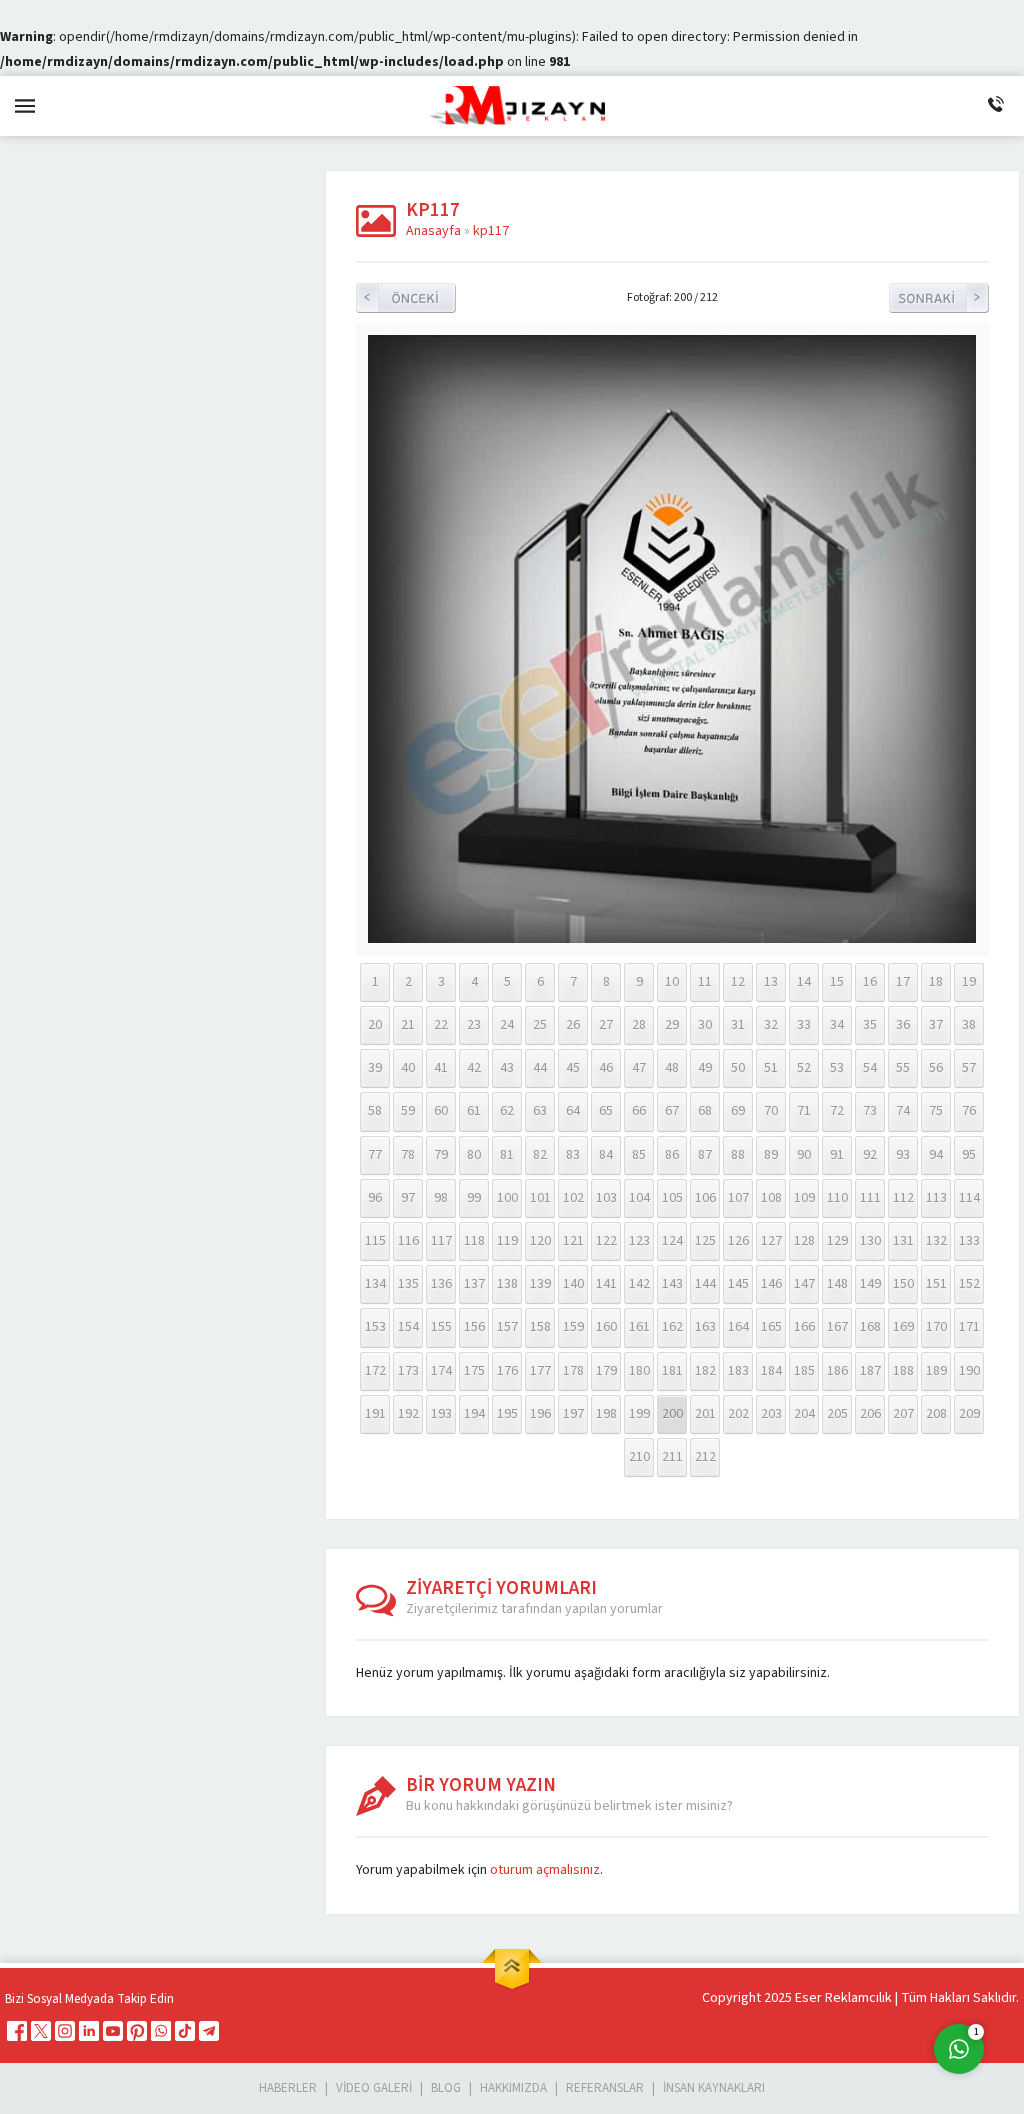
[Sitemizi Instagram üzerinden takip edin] (65, 2031)
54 (870, 1068)
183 (738, 1371)
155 (441, 1327)
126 (738, 1241)
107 (738, 1198)
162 (672, 1327)
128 (804, 1241)
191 (375, 1414)
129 (837, 1241)
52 (804, 1068)
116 (408, 1241)
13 (771, 982)
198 (606, 1414)
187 (870, 1371)
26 (573, 1025)
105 (672, 1198)
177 (540, 1371)
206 (870, 1414)
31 (738, 1025)
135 (408, 1284)
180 (639, 1371)
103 (606, 1198)
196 (540, 1414)
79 (441, 1155)
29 (672, 1025)
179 (606, 1371)
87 (705, 1155)
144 (705, 1284)
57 (969, 1068)
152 (969, 1284)
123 (639, 1241)
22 (441, 1025)
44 (540, 1068)
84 (606, 1155)
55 (903, 1068)
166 (804, 1327)
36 (903, 1025)
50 (738, 1068)
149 (870, 1284)
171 (969, 1327)
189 (936, 1371)
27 (606, 1025)
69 (738, 1111)
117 (441, 1241)
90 (804, 1155)
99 (474, 1198)
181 (672, 1371)
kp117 (491, 231)
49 (705, 1068)
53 (837, 1068)
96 (375, 1198)
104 (639, 1198)
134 (375, 1284)
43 (507, 1068)
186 (837, 1371)
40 (408, 1068)
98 (441, 1198)
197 (573, 1414)
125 (705, 1241)
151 (936, 1284)
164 (738, 1327)
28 (639, 1025)
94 (936, 1155)
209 (969, 1414)
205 (837, 1414)
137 (474, 1284)
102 (573, 1198)
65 (606, 1111)
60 (441, 1111)
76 (969, 1111)
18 (936, 982)
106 (705, 1198)
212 (705, 1457)
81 (507, 1155)
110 (837, 1198)
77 (375, 1155)
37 (936, 1025)
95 (969, 1155)
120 (540, 1241)
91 (837, 1155)
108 (771, 1198)
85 (639, 1155)
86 (672, 1155)
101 (540, 1198)
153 (375, 1327)
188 (903, 1371)
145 (738, 1284)
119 (507, 1241)
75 (936, 1111)
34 (837, 1025)
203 (771, 1414)
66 (639, 1111)
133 (969, 1241)
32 (771, 1025)
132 (936, 1241)
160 (606, 1327)
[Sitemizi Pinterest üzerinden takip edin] (137, 2031)
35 (870, 1025)
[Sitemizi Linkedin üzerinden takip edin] (89, 2031)
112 (903, 1198)
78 (408, 1155)
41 (441, 1068)
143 (672, 1284)
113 (936, 1198)
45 (573, 1068)
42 (474, 1068)
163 (705, 1327)
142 (639, 1284)
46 (606, 1068)
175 (474, 1371)
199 (639, 1414)
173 (408, 1371)
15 (837, 982)
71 (804, 1111)
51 (771, 1068)
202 (738, 1414)
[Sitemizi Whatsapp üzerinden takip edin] (161, 2031)
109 (804, 1198)
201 (705, 1414)
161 (639, 1327)
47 (639, 1068)
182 (705, 1371)
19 (969, 982)
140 (573, 1284)
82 (540, 1155)
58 (375, 1111)
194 (474, 1414)
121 (573, 1241)
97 (408, 1198)
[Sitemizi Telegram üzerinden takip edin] (209, 2031)
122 (606, 1241)
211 (672, 1457)
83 (573, 1155)
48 (672, 1068)
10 (672, 982)
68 (705, 1111)
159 (573, 1327)
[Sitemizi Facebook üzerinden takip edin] (17, 2031)
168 (870, 1327)
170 (936, 1327)
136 (441, 1284)
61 (474, 1111)
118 (474, 1241)
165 (771, 1327)
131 (903, 1241)
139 (540, 1284)
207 (903, 1414)
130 (870, 1241)
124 (672, 1241)
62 (507, 1111)
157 (507, 1327)
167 (837, 1327)
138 (507, 1284)
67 (672, 1111)
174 (441, 1371)
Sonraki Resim (939, 298)
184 (771, 1371)
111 (870, 1198)
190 (969, 1371)
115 (375, 1241)
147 (804, 1284)
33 (804, 1025)
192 (408, 1414)
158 (540, 1327)
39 (375, 1068)
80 (474, 1155)
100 (507, 1198)
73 (870, 1111)
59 (408, 1111)
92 (870, 1155)
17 (903, 982)
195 (507, 1414)
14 (804, 982)
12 (738, 982)
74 (903, 1111)
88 (738, 1155)
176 (507, 1371)
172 (375, 1371)
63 (540, 1111)
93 (903, 1155)
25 (540, 1025)
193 (441, 1414)
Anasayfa (433, 231)
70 (771, 1111)
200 (672, 1414)
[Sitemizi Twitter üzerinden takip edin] (41, 2031)
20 (375, 1025)
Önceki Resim (406, 298)
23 (474, 1025)
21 (408, 1025)
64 (573, 1111)
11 (705, 982)
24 (507, 1025)
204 (804, 1414)
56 (936, 1068)
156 (474, 1327)
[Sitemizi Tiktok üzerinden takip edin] (185, 2031)
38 (969, 1025)
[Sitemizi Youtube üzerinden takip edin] (113, 2031)
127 (771, 1241)
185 (804, 1371)
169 (903, 1327)
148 (837, 1284)
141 (606, 1284)
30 (705, 1025)
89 (771, 1155)
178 (573, 1371)
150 (903, 1284)
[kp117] (672, 939)
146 (771, 1284)
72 (837, 1111)
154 (408, 1327)
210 (639, 1457)
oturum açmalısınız (545, 1870)
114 (969, 1198)
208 (936, 1414)
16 (870, 982)
